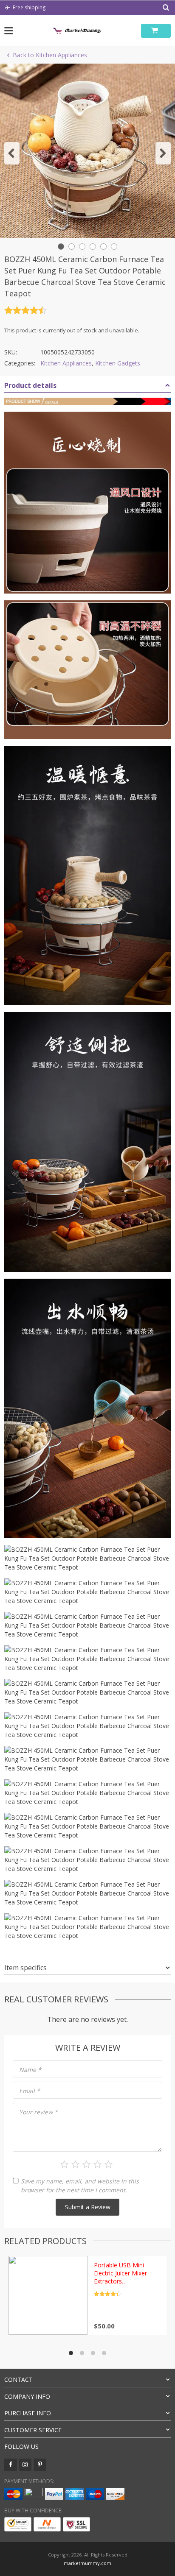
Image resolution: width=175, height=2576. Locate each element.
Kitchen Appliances (66, 363)
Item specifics (25, 1968)
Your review (38, 2112)
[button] (12, 153)
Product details (30, 385)
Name (30, 2070)
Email (30, 2091)
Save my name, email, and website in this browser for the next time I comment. (80, 2186)
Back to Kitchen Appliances (50, 55)
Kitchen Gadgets (118, 363)
